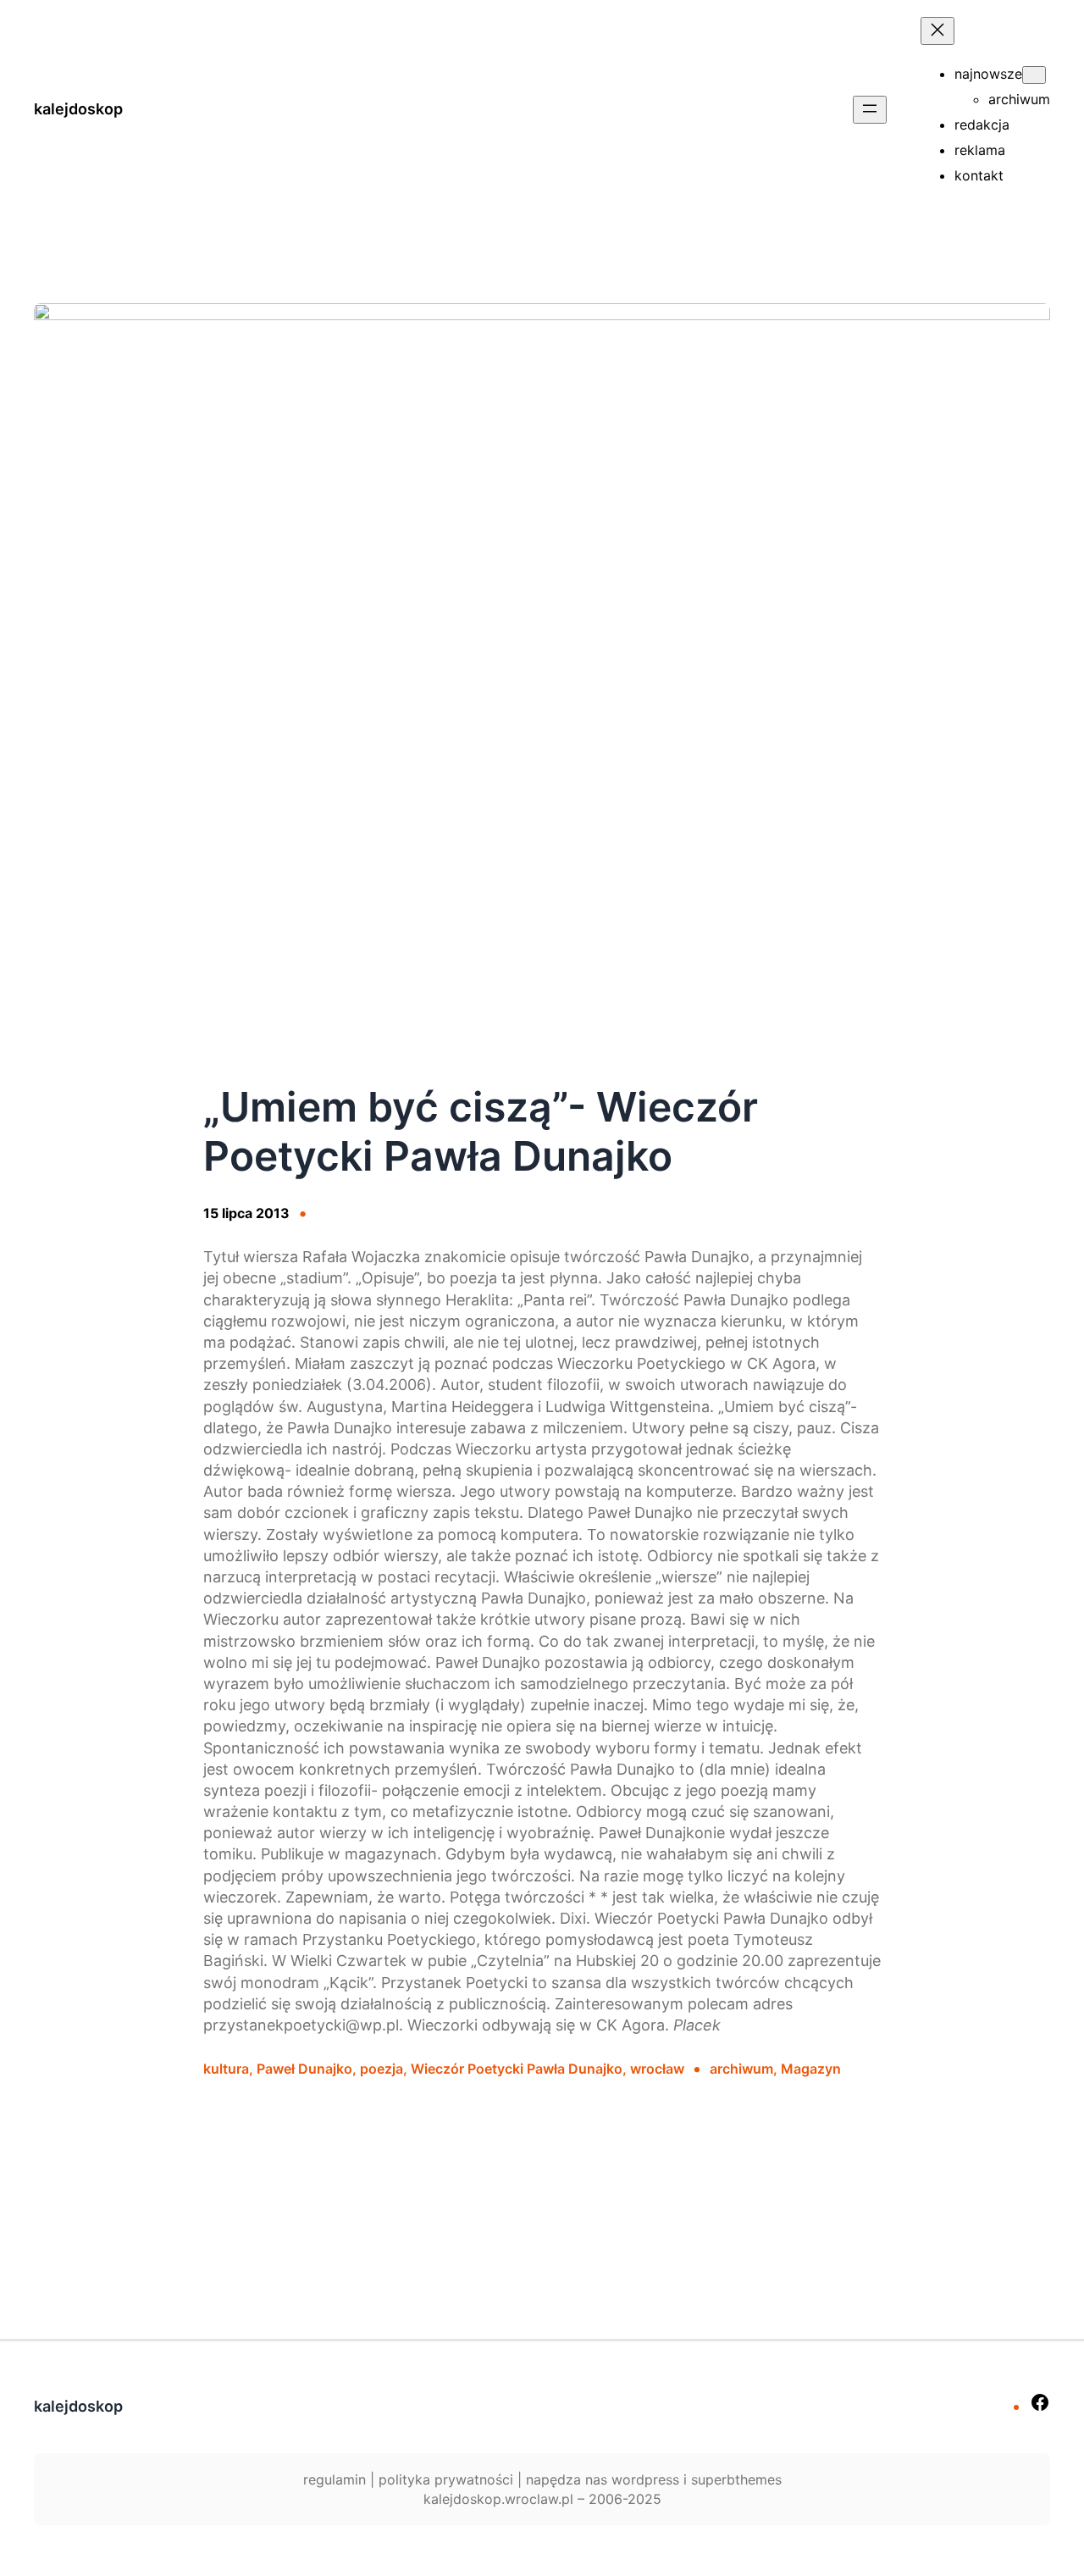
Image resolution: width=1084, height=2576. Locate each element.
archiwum (741, 2069)
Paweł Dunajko (304, 2069)
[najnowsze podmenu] (1034, 75)
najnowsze (988, 74)
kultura (226, 2069)
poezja (382, 2069)
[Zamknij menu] (937, 31)
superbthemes (736, 2479)
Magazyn (811, 2069)
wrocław (657, 2069)
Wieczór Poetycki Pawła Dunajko (517, 2069)
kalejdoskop (78, 109)
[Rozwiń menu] (870, 110)
